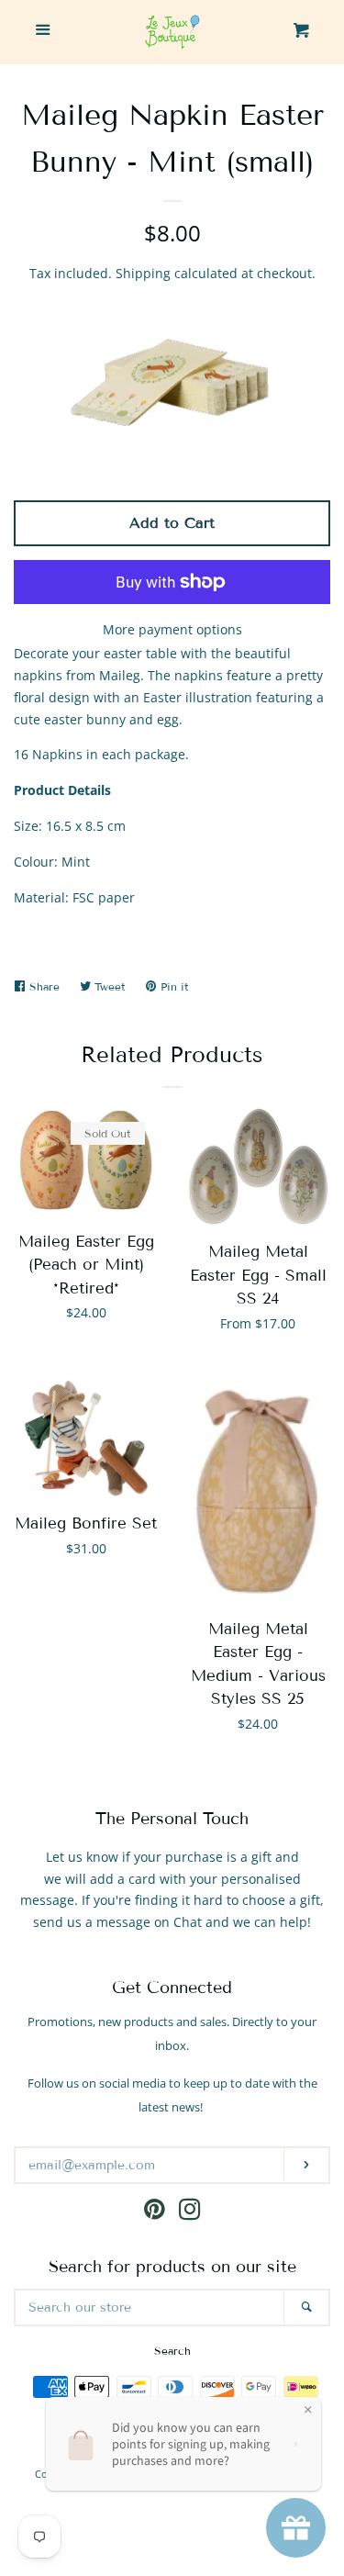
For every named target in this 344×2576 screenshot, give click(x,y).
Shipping (143, 273)
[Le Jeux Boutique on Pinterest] (155, 2213)
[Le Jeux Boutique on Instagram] (190, 2213)
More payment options (172, 629)
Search (172, 2351)
